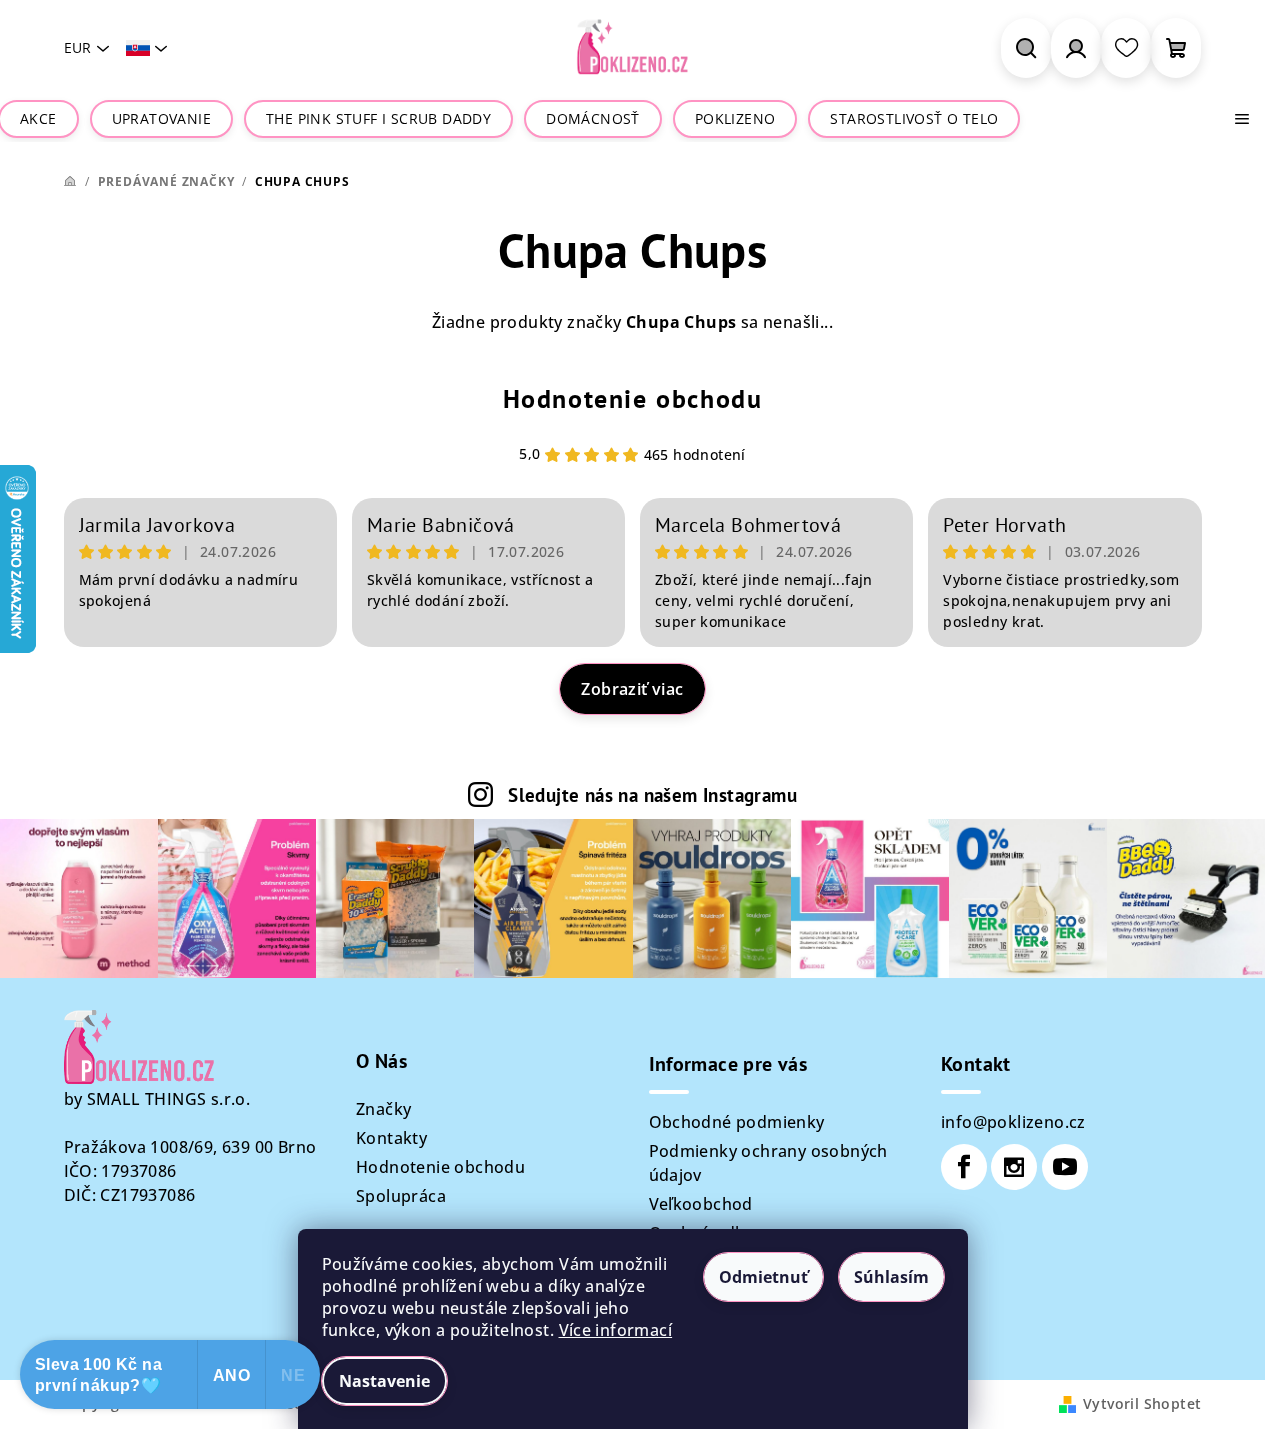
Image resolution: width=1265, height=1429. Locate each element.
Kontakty (391, 1138)
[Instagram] (1014, 1167)
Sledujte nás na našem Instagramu (652, 794)
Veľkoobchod (701, 1204)
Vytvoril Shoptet (1142, 1403)
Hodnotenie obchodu (633, 398)
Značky (383, 1109)
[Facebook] (964, 1167)
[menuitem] (38, 119)
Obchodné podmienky (737, 1122)
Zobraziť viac (632, 689)
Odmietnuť (763, 1277)
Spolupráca (401, 1196)
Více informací (616, 1330)
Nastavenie (384, 1381)
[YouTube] (1065, 1167)
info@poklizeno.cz (1013, 1122)
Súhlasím (891, 1277)
